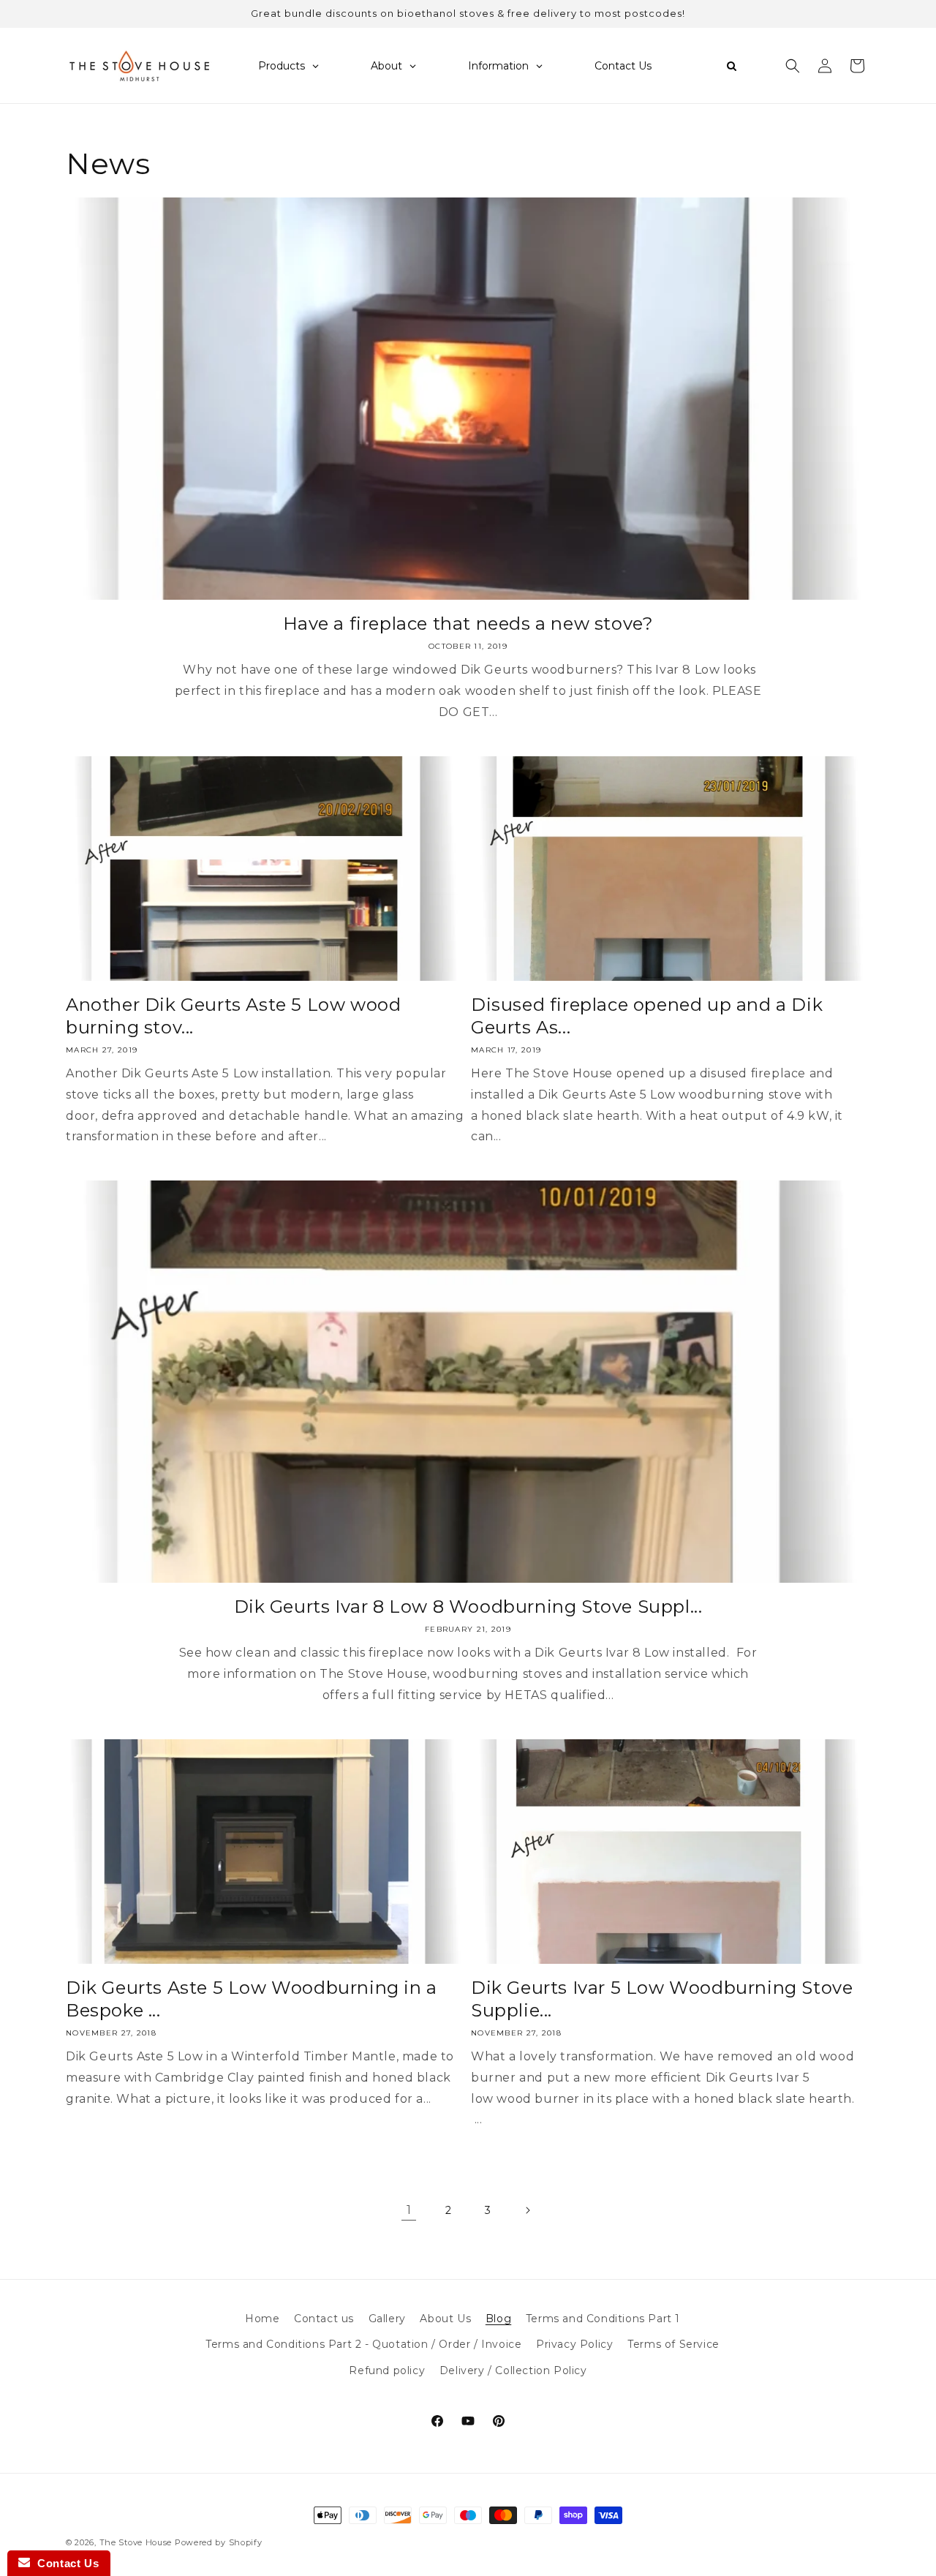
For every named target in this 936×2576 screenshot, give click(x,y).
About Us (445, 2319)
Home (262, 2319)
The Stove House (136, 2542)
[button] (793, 66)
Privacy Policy (574, 2344)
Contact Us (64, 2563)
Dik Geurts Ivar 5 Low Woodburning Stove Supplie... (662, 1999)
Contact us (324, 2319)
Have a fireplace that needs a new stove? (468, 624)
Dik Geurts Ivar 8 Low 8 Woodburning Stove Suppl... (468, 1607)
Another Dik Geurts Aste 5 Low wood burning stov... (233, 1016)
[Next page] (527, 2210)
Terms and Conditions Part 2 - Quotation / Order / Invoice (363, 2344)
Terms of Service (673, 2344)
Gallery (387, 2319)
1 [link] (409, 2210)
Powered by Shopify (219, 2542)
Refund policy (387, 2370)
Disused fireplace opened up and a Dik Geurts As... (647, 1016)
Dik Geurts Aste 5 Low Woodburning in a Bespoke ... (252, 1999)
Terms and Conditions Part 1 (603, 2319)
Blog (498, 2319)
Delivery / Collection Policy (513, 2370)
